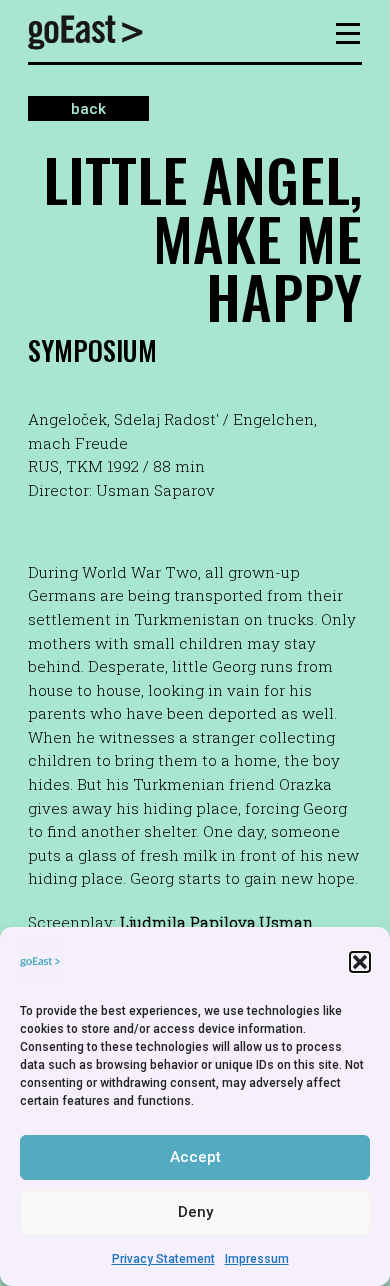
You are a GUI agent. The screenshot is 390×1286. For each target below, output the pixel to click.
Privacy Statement (163, 1259)
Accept (195, 1157)
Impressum (257, 1259)
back (88, 109)
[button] (360, 962)
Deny (195, 1212)
